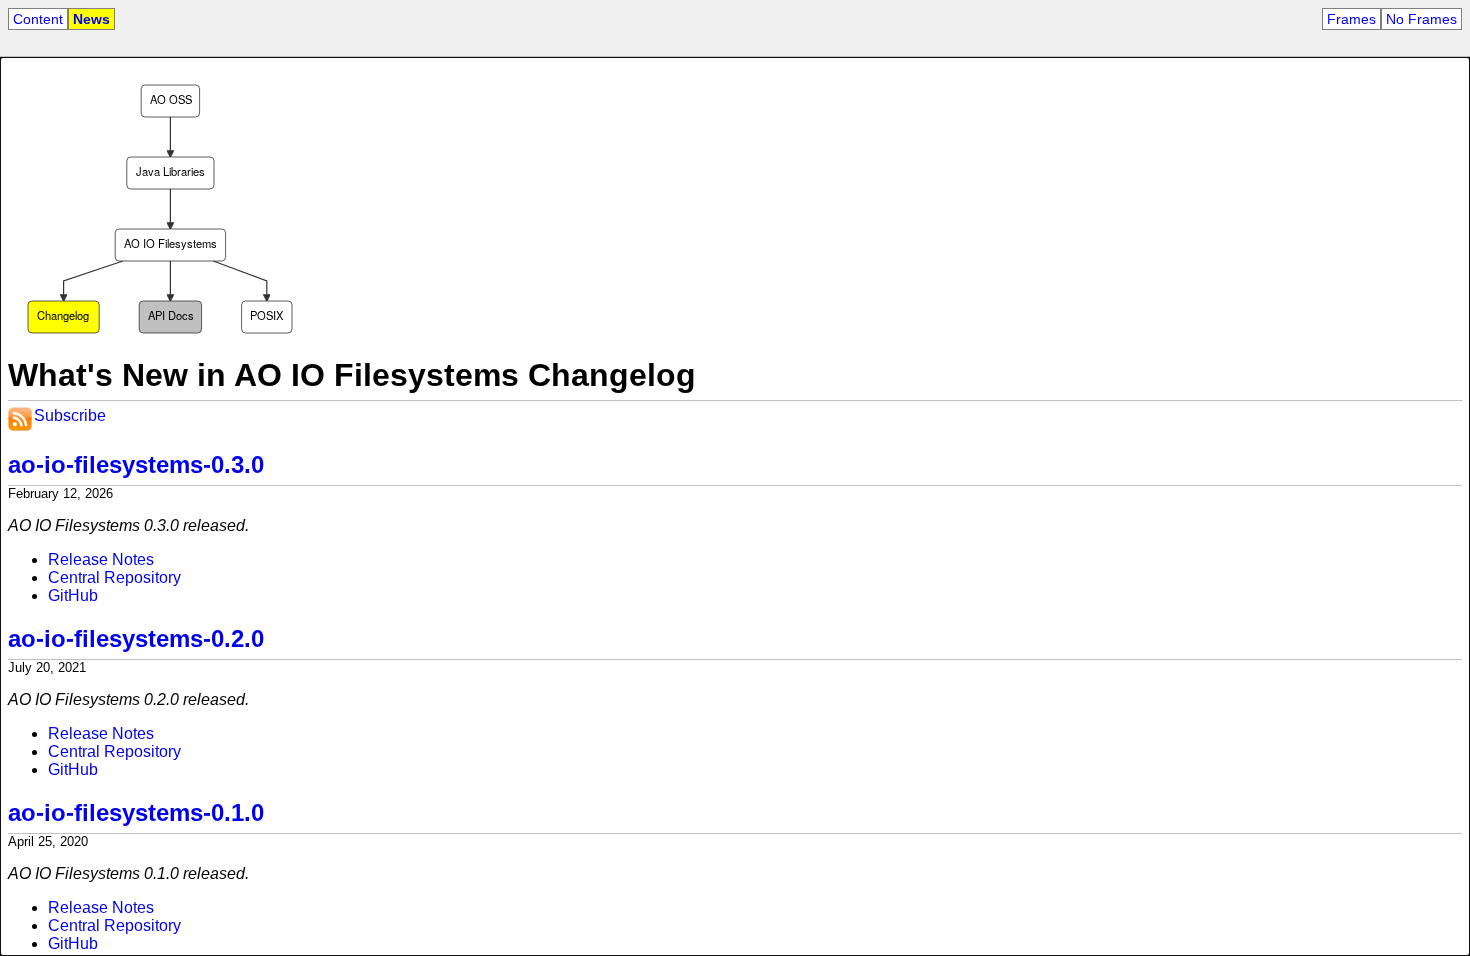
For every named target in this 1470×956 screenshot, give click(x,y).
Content (38, 19)
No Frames (1421, 19)
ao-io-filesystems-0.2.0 (136, 638)
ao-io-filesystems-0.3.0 (136, 464)
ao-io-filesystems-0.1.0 (136, 812)
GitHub (73, 595)
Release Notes (101, 559)
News (91, 19)
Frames (1351, 19)
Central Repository (114, 577)
